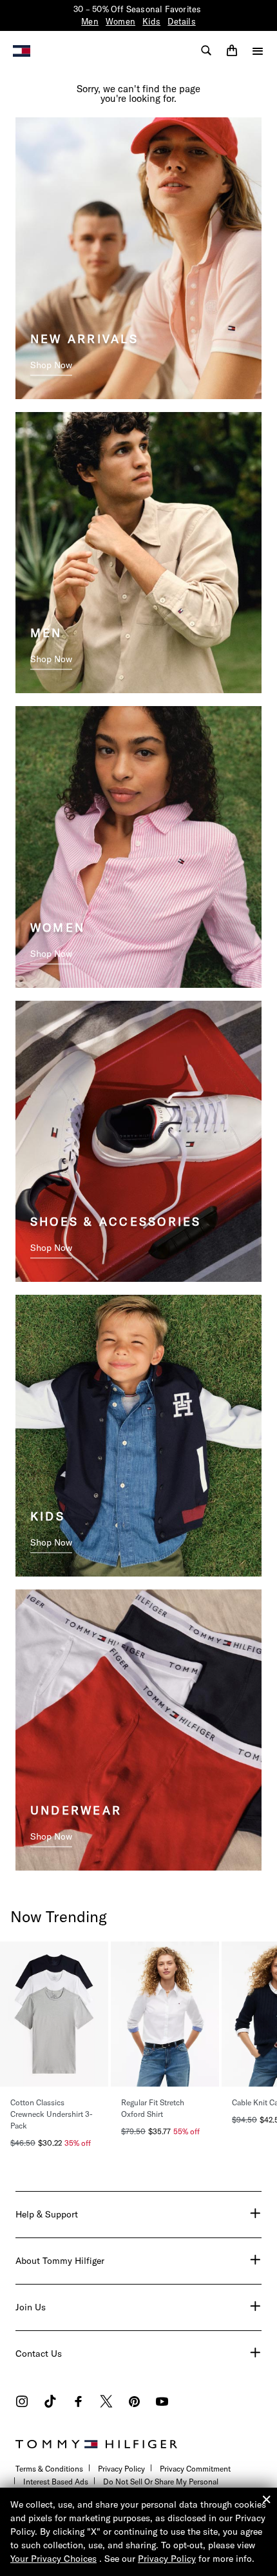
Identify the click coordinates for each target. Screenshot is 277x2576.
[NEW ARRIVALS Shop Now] (138, 257)
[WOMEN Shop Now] (138, 845)
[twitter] (106, 2403)
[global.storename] (22, 50)
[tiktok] (50, 2403)
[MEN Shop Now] (138, 551)
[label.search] (206, 50)
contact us (39, 2354)
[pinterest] (134, 2403)
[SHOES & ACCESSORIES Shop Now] (138, 1140)
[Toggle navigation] (258, 51)
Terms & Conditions (49, 2469)
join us (31, 2307)
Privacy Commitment (195, 2469)
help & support (47, 2214)
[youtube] (162, 2403)
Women (120, 21)
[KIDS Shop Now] (138, 1435)
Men (90, 21)
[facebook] (78, 2403)
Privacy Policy (121, 2469)
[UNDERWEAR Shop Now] (138, 1729)
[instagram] (22, 2403)
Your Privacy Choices (53, 2559)
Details (181, 21)
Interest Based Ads (56, 2482)
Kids (151, 21)
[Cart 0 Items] (232, 50)
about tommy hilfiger (60, 2261)
